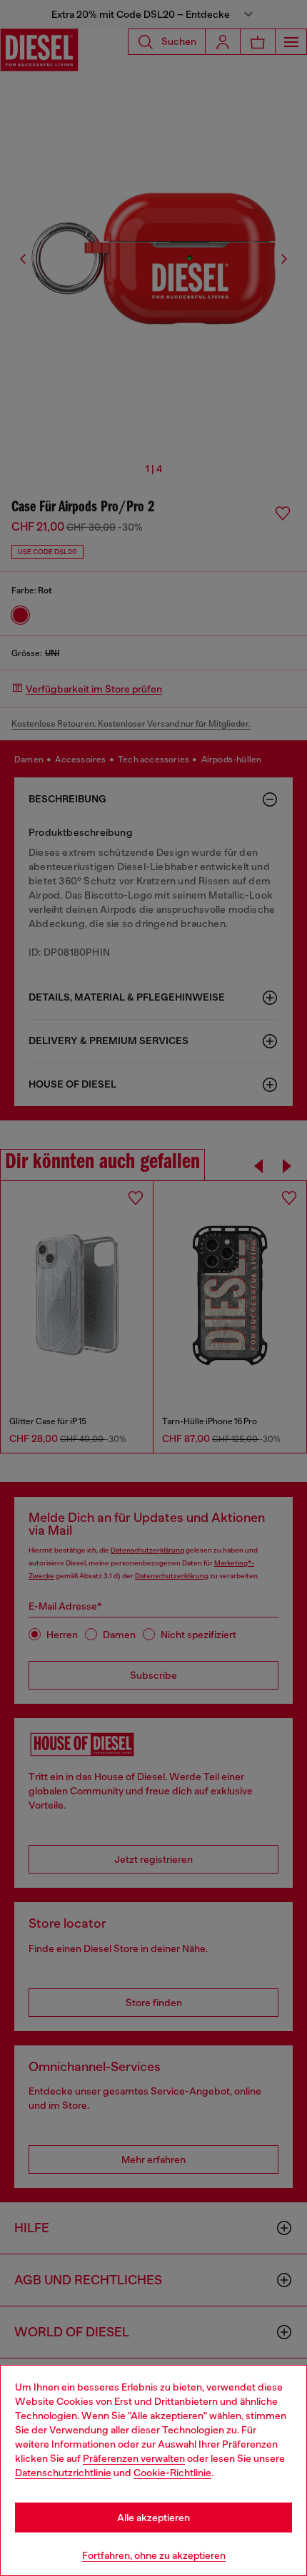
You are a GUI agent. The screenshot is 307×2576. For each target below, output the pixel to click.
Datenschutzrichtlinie (63, 2473)
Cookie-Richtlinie (172, 2473)
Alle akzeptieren (153, 2518)
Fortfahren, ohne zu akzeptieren (154, 2555)
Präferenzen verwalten (134, 2458)
